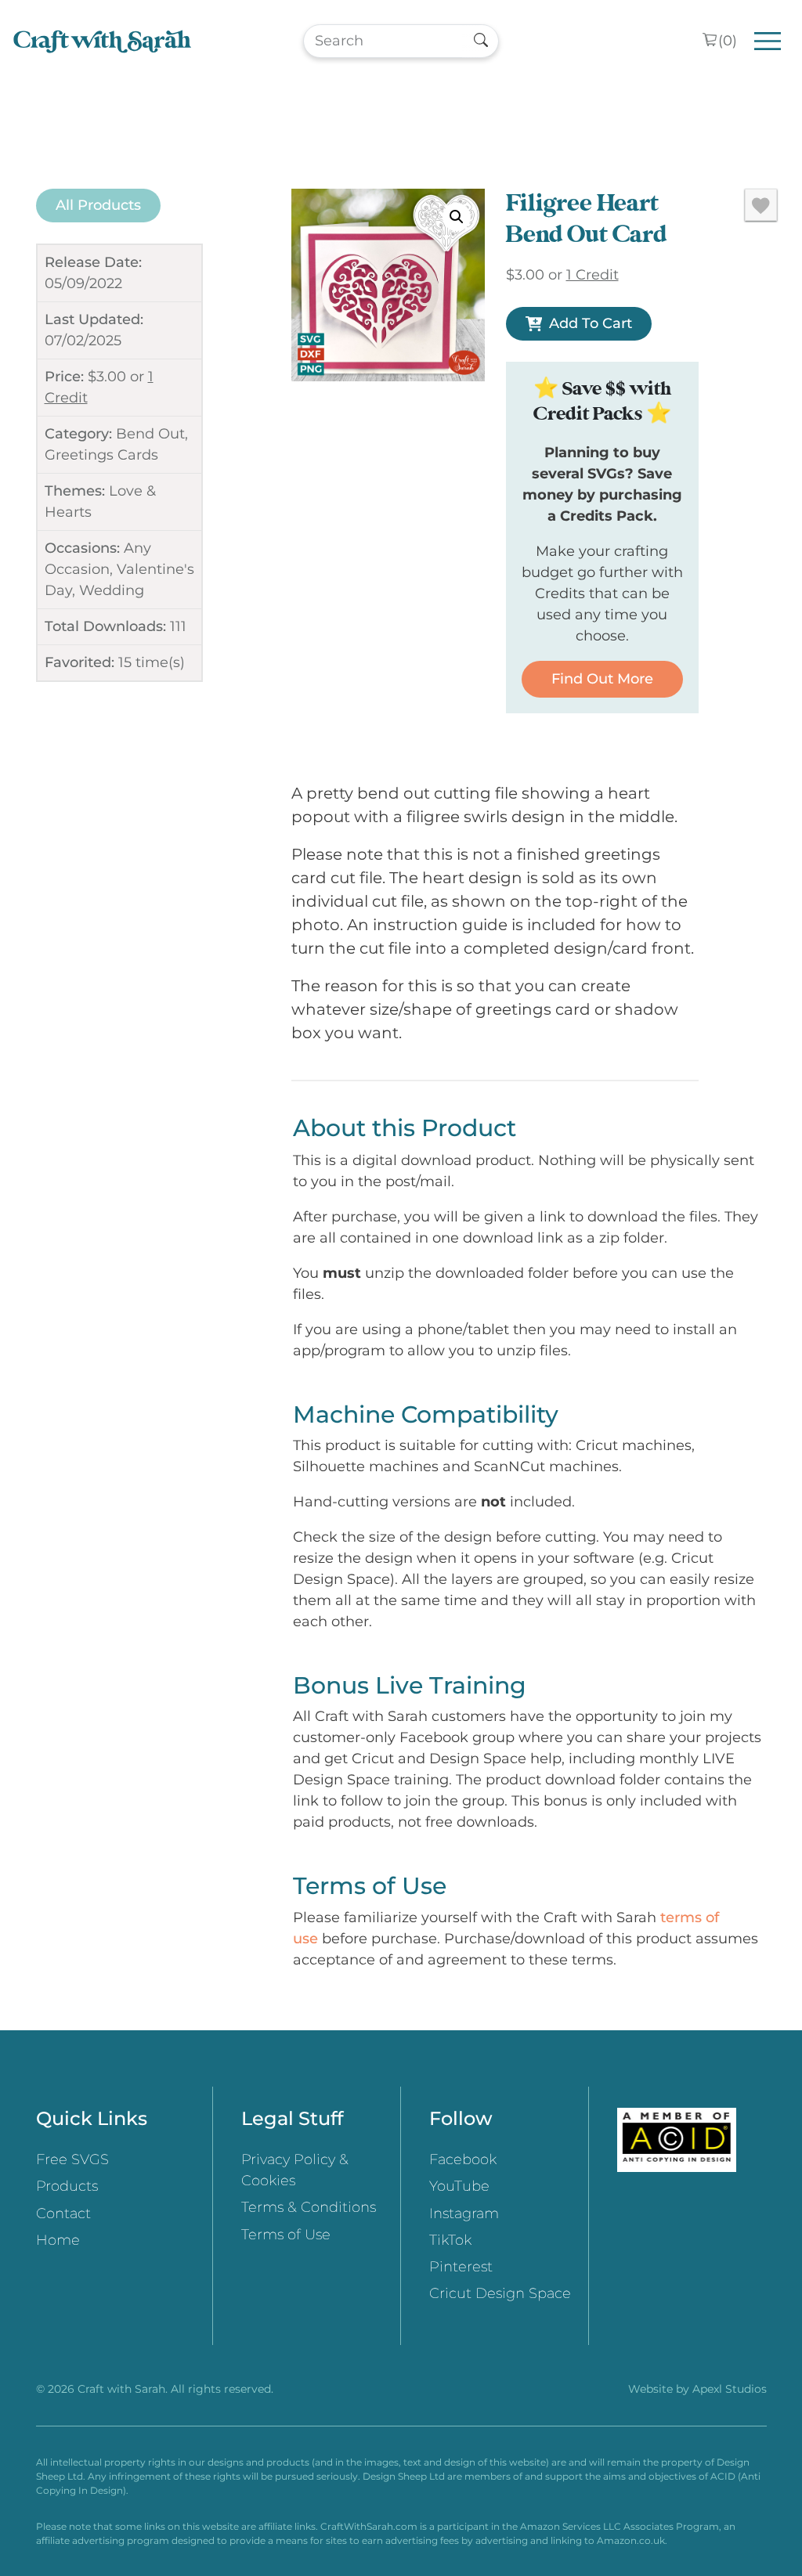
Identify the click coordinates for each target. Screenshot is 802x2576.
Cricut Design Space (500, 2293)
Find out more (602, 679)
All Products (98, 205)
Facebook (463, 2159)
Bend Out (150, 434)
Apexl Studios (730, 2389)
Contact (63, 2213)
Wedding (112, 590)
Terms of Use (286, 2235)
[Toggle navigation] (768, 41)
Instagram (464, 2213)
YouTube (459, 2186)
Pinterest (461, 2267)
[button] (457, 217)
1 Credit (592, 275)
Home (58, 2240)
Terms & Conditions (309, 2207)
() (728, 41)
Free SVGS (72, 2159)
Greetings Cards (101, 455)
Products (67, 2186)
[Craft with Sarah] (102, 41)
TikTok (450, 2240)
